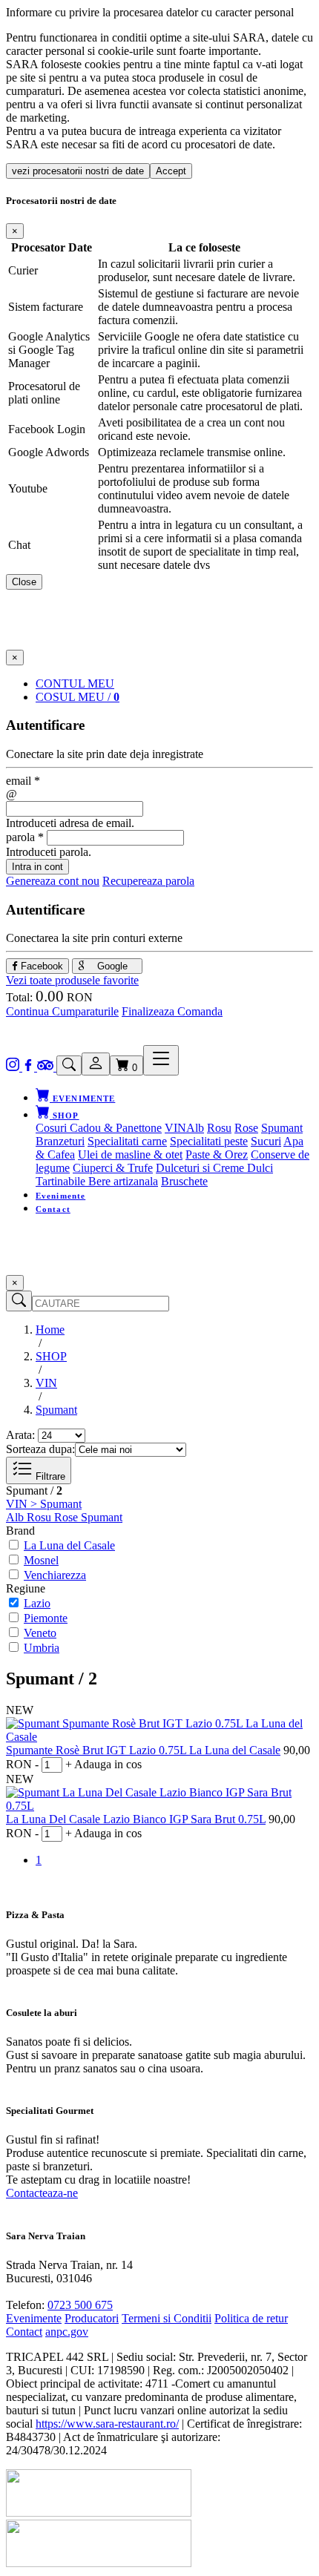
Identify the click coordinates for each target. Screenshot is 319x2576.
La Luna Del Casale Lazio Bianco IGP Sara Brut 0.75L (136, 1819)
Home (50, 1330)
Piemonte (46, 1618)
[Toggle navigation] (161, 1060)
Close (24, 582)
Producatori (92, 2318)
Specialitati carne (127, 1141)
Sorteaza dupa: (40, 1449)
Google (111, 966)
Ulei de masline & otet (130, 1154)
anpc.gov (67, 2332)
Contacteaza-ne (42, 2193)
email (23, 781)
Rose (246, 1128)
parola (25, 837)
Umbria (42, 1648)
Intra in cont (37, 867)
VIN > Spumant (44, 1504)
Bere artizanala (123, 1181)
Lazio (37, 1603)
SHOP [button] (65, 1116)
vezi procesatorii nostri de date (78, 171)
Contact (53, 1209)
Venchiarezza (55, 1575)
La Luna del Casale (69, 1545)
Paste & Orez (217, 1154)
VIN (175, 1128)
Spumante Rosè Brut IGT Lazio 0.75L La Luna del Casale (143, 1750)
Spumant (282, 1128)
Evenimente (60, 1196)
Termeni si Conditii (167, 2318)
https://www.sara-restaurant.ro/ (107, 2424)
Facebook (40, 966)
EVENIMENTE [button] (82, 1098)
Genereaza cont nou (53, 881)
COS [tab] (78, 697)
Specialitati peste (209, 1141)
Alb (195, 1128)
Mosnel (41, 1560)
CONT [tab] (75, 683)
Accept (171, 171)
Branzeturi (60, 1141)
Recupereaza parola (148, 881)
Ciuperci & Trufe (113, 1168)
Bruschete (184, 1181)
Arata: (20, 1435)
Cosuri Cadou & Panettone (99, 1128)
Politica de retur (251, 2318)
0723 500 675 (80, 2305)
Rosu (219, 1128)
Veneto (40, 1633)
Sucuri (266, 1141)
